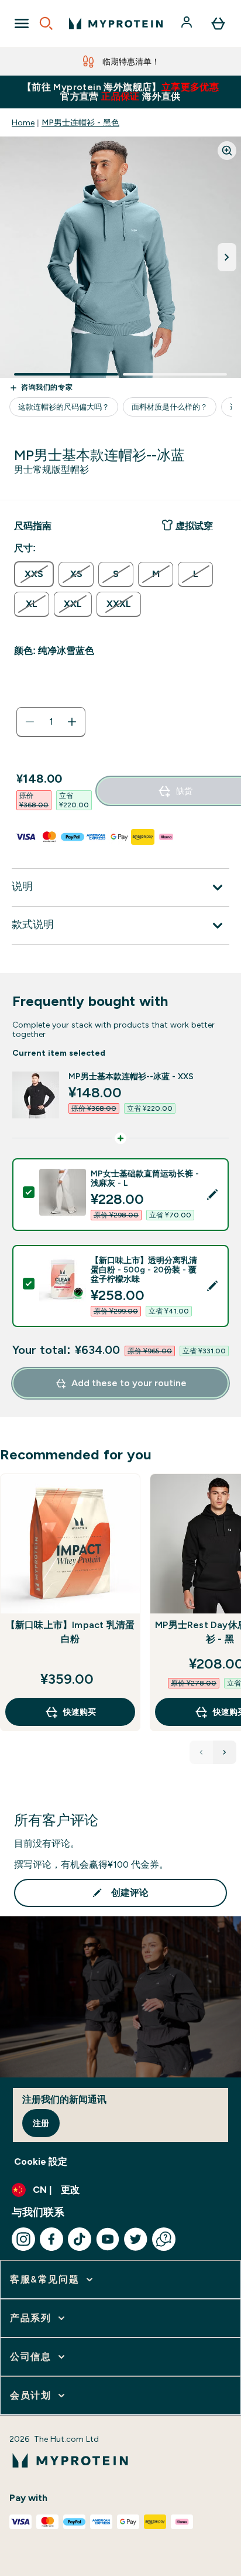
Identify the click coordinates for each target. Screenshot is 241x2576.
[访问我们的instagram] (23, 2239)
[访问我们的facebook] (51, 2239)
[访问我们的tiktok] (80, 2239)
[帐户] (188, 23)
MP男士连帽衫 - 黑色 (80, 122)
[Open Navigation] (22, 23)
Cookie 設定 (41, 2162)
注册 (41, 2123)
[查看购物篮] (218, 23)
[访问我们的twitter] (136, 2239)
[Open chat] (164, 2239)
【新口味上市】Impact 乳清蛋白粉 (70, 1632)
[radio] (34, 574)
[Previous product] (201, 1752)
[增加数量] (72, 722)
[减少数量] (30, 722)
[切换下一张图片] (227, 257)
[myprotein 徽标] (116, 23)
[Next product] (225, 1752)
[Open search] (46, 23)
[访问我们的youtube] (108, 2239)
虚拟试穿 (194, 526)
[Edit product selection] (212, 1195)
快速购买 (80, 1712)
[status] (51, 722)
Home (23, 122)
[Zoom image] (227, 151)
